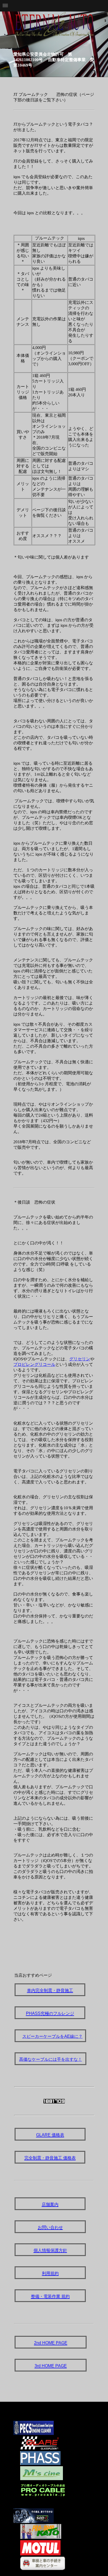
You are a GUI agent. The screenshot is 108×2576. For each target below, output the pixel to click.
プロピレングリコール (34, 1364)
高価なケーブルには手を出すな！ (51, 2059)
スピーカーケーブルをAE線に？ (52, 2036)
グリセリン (80, 1359)
